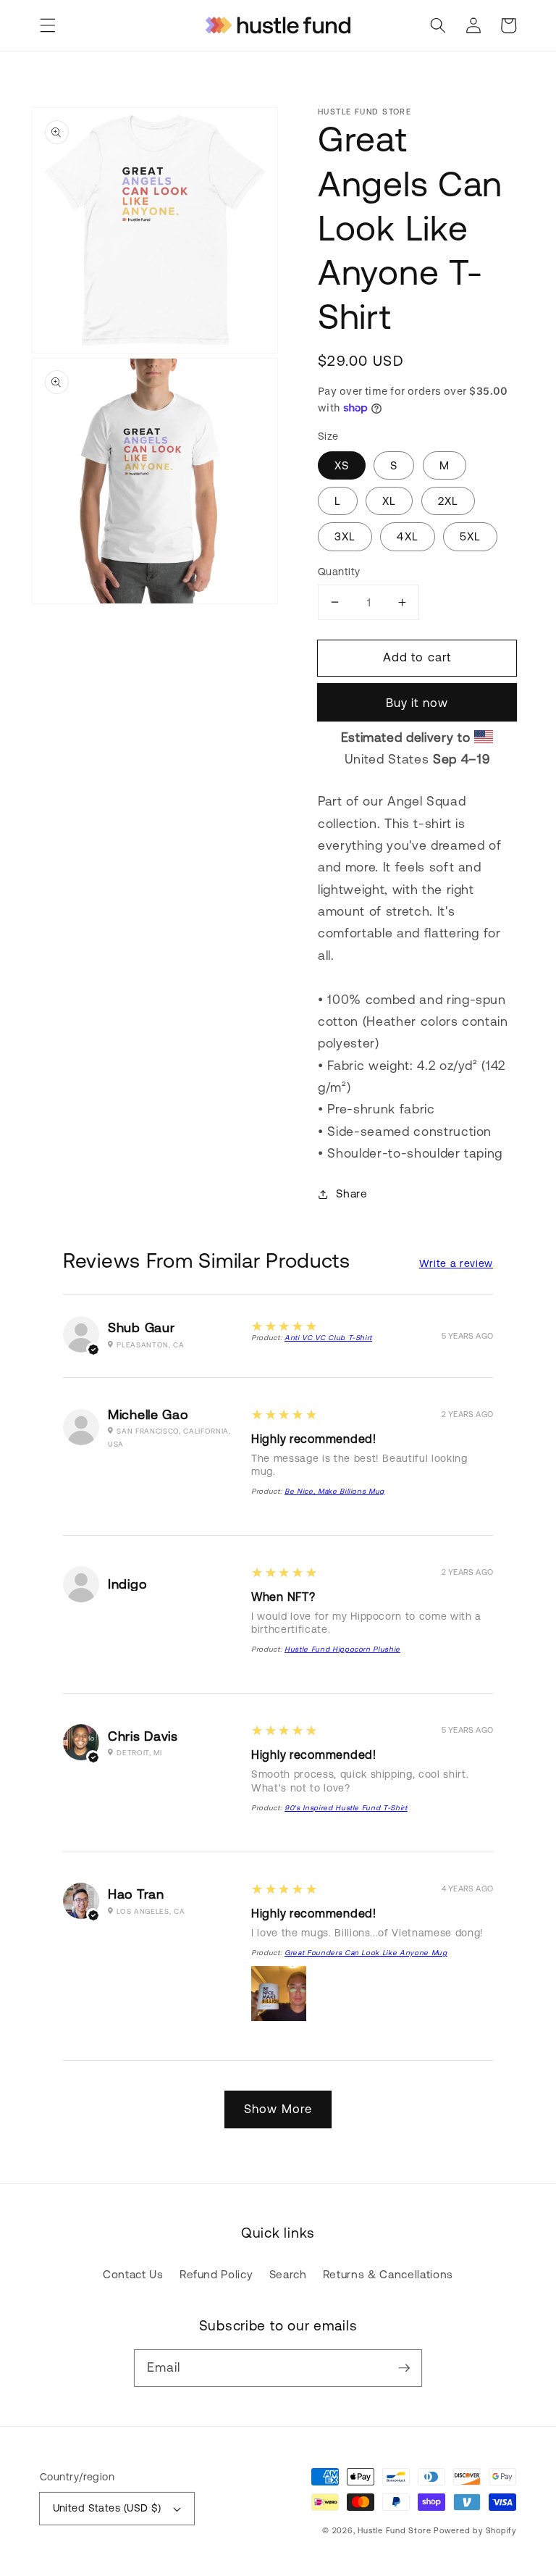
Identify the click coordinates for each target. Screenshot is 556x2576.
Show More (278, 2109)
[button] (48, 25)
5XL (470, 536)
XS (342, 465)
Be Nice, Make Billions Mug (334, 1491)
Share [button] (351, 1193)
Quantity (339, 572)
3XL (345, 536)
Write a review (456, 1263)
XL (389, 501)
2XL (448, 501)
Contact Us (133, 2274)
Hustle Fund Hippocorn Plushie (342, 1649)
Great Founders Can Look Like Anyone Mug (366, 1953)
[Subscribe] (404, 2367)
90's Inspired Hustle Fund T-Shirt (346, 1808)
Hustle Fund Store (394, 2530)
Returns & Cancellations (388, 2274)
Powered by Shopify (475, 2530)
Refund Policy (216, 2274)
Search (288, 2274)
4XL (407, 536)
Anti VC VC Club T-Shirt (328, 1338)
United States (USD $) (107, 2508)
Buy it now (417, 703)
